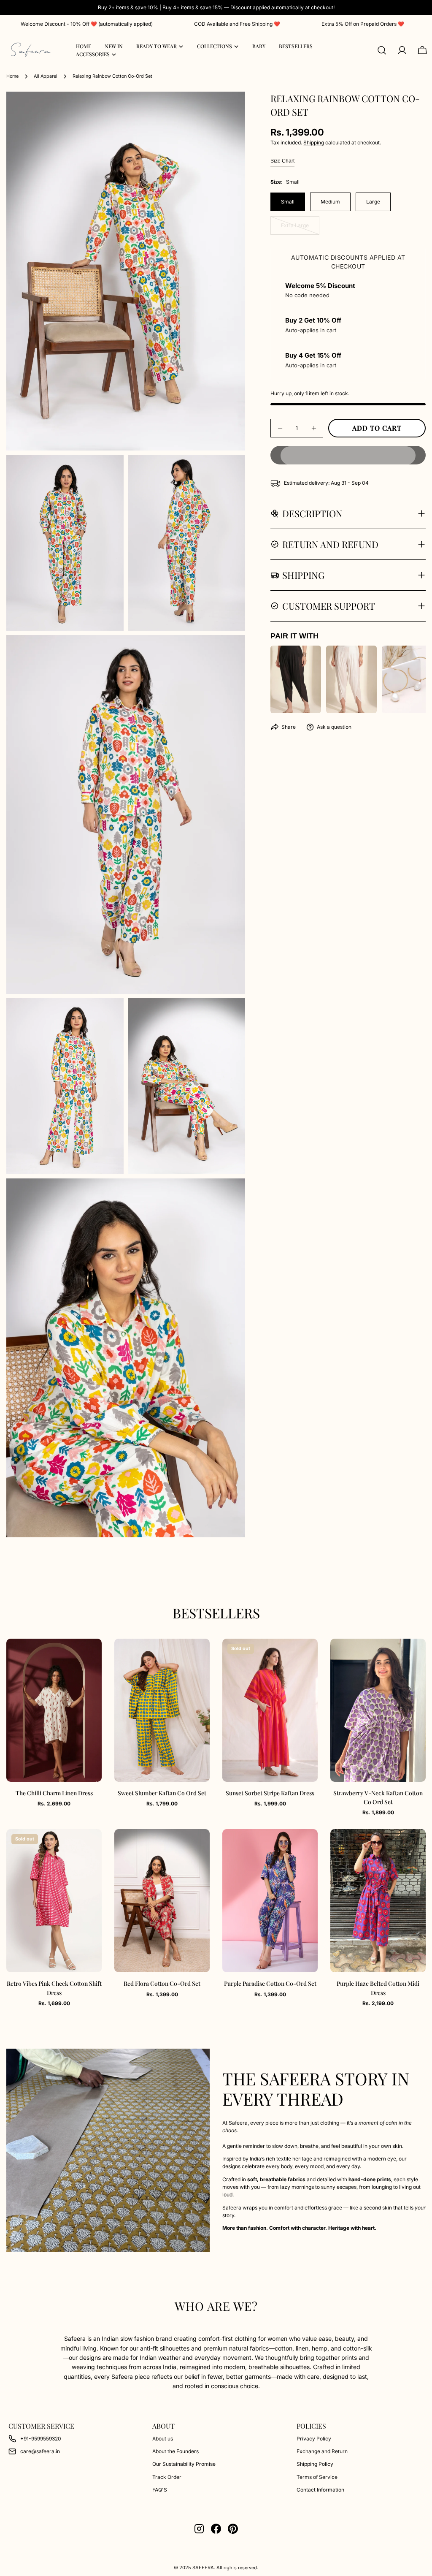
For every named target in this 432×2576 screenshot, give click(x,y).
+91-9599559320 (41, 2439)
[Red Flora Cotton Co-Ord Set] (162, 1901)
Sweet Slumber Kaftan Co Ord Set (162, 1793)
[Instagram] (199, 2529)
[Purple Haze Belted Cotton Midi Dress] (378, 1901)
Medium (330, 202)
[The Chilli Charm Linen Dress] (54, 1710)
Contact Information (320, 2490)
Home (12, 76)
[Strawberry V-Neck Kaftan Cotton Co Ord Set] (378, 1710)
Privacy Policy (314, 2439)
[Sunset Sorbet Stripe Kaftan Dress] (270, 1710)
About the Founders (175, 2451)
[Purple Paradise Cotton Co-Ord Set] (270, 1901)
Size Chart (282, 161)
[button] (348, 455)
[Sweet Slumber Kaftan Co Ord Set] (162, 1710)
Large (373, 202)
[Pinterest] (233, 2529)
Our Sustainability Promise (184, 2464)
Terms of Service (317, 2477)
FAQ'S (160, 2490)
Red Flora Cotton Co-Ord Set (162, 1983)
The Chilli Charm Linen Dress (54, 1793)
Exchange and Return (322, 2451)
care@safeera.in (40, 2451)
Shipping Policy (315, 2464)
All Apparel (46, 76)
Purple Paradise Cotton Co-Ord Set (270, 1983)
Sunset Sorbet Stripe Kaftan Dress (270, 1793)
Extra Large (300, 228)
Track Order (167, 2477)
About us (163, 2439)
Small (288, 202)
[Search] (382, 50)
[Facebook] (216, 2529)
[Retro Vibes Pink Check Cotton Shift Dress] (54, 1901)
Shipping (314, 143)
